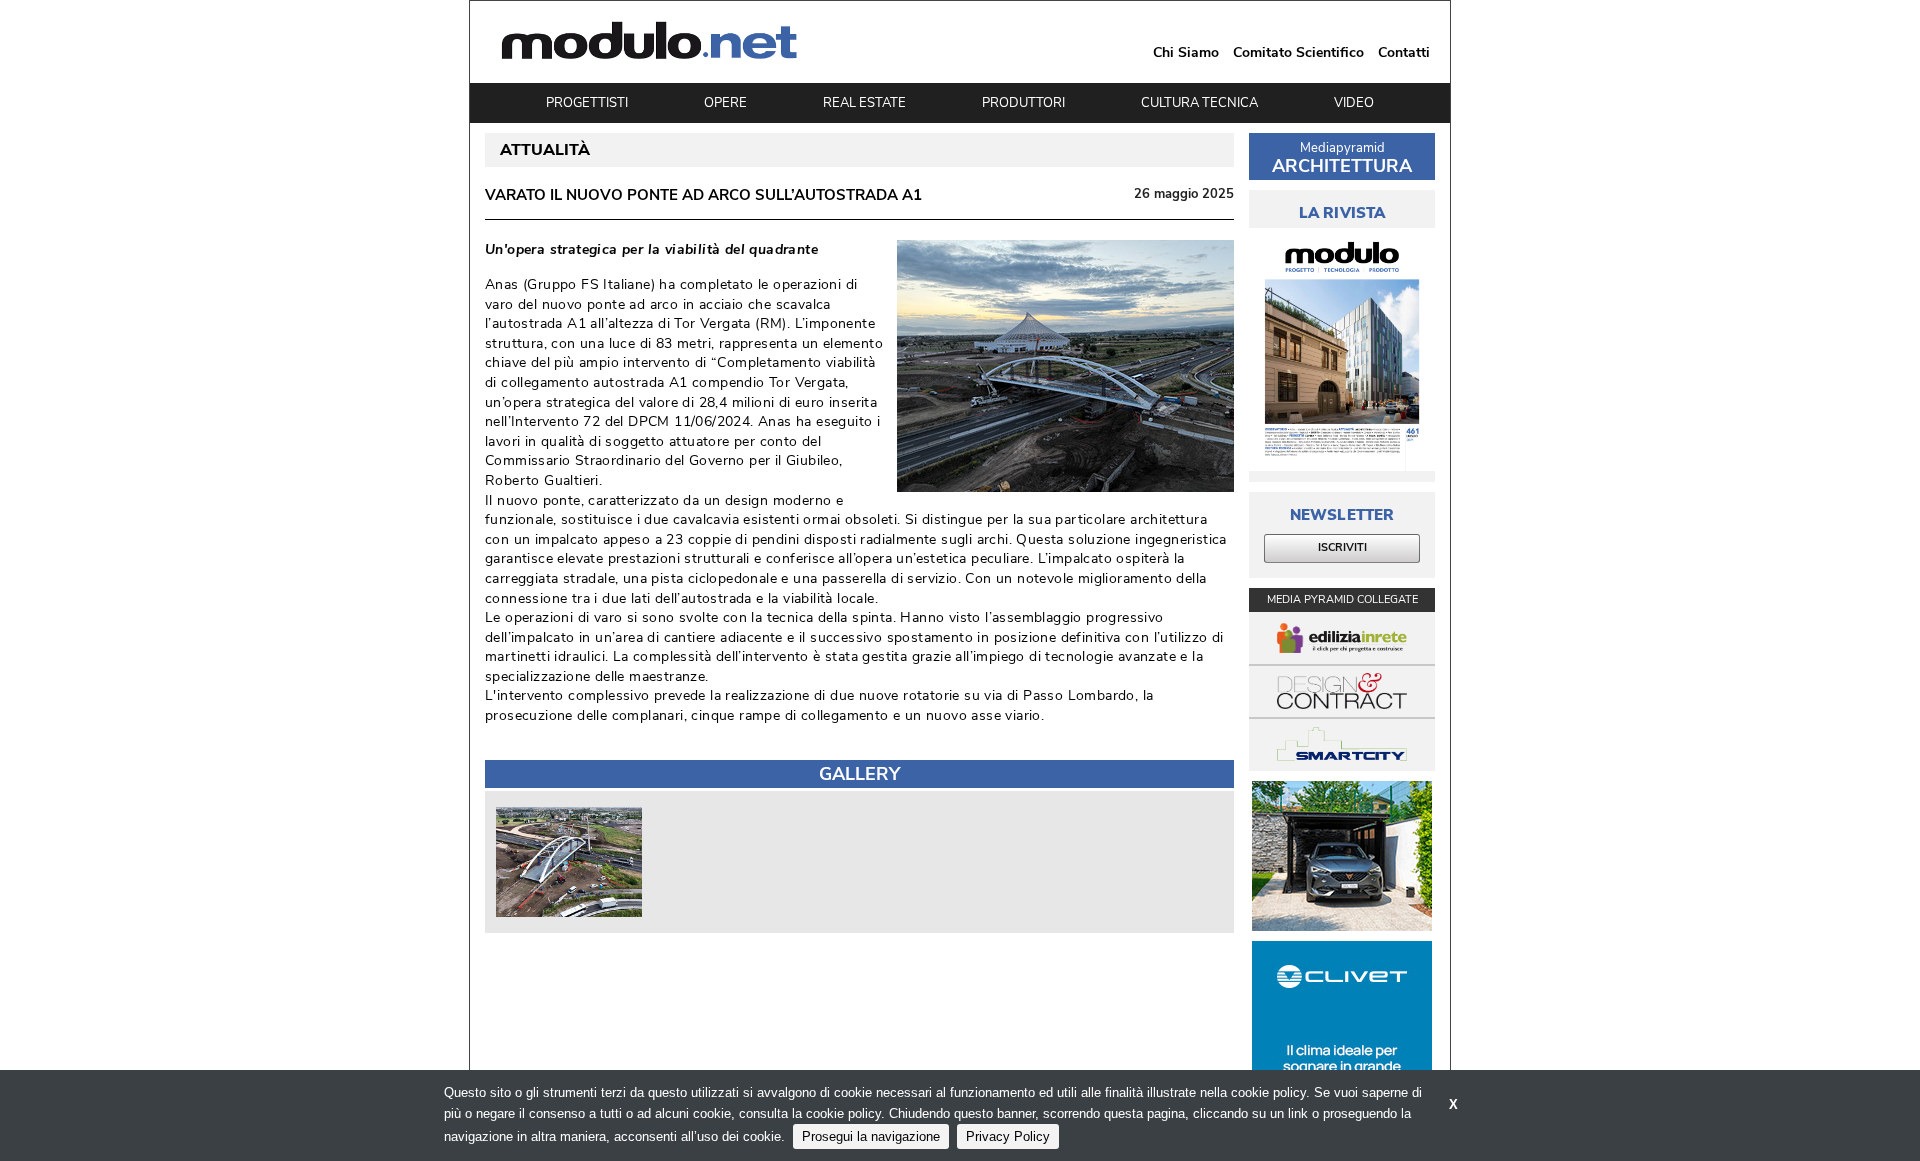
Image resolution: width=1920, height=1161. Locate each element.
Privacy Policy (1008, 1136)
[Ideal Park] (1342, 856)
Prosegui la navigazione (871, 1136)
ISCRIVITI (1342, 547)
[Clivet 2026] (1342, 1016)
